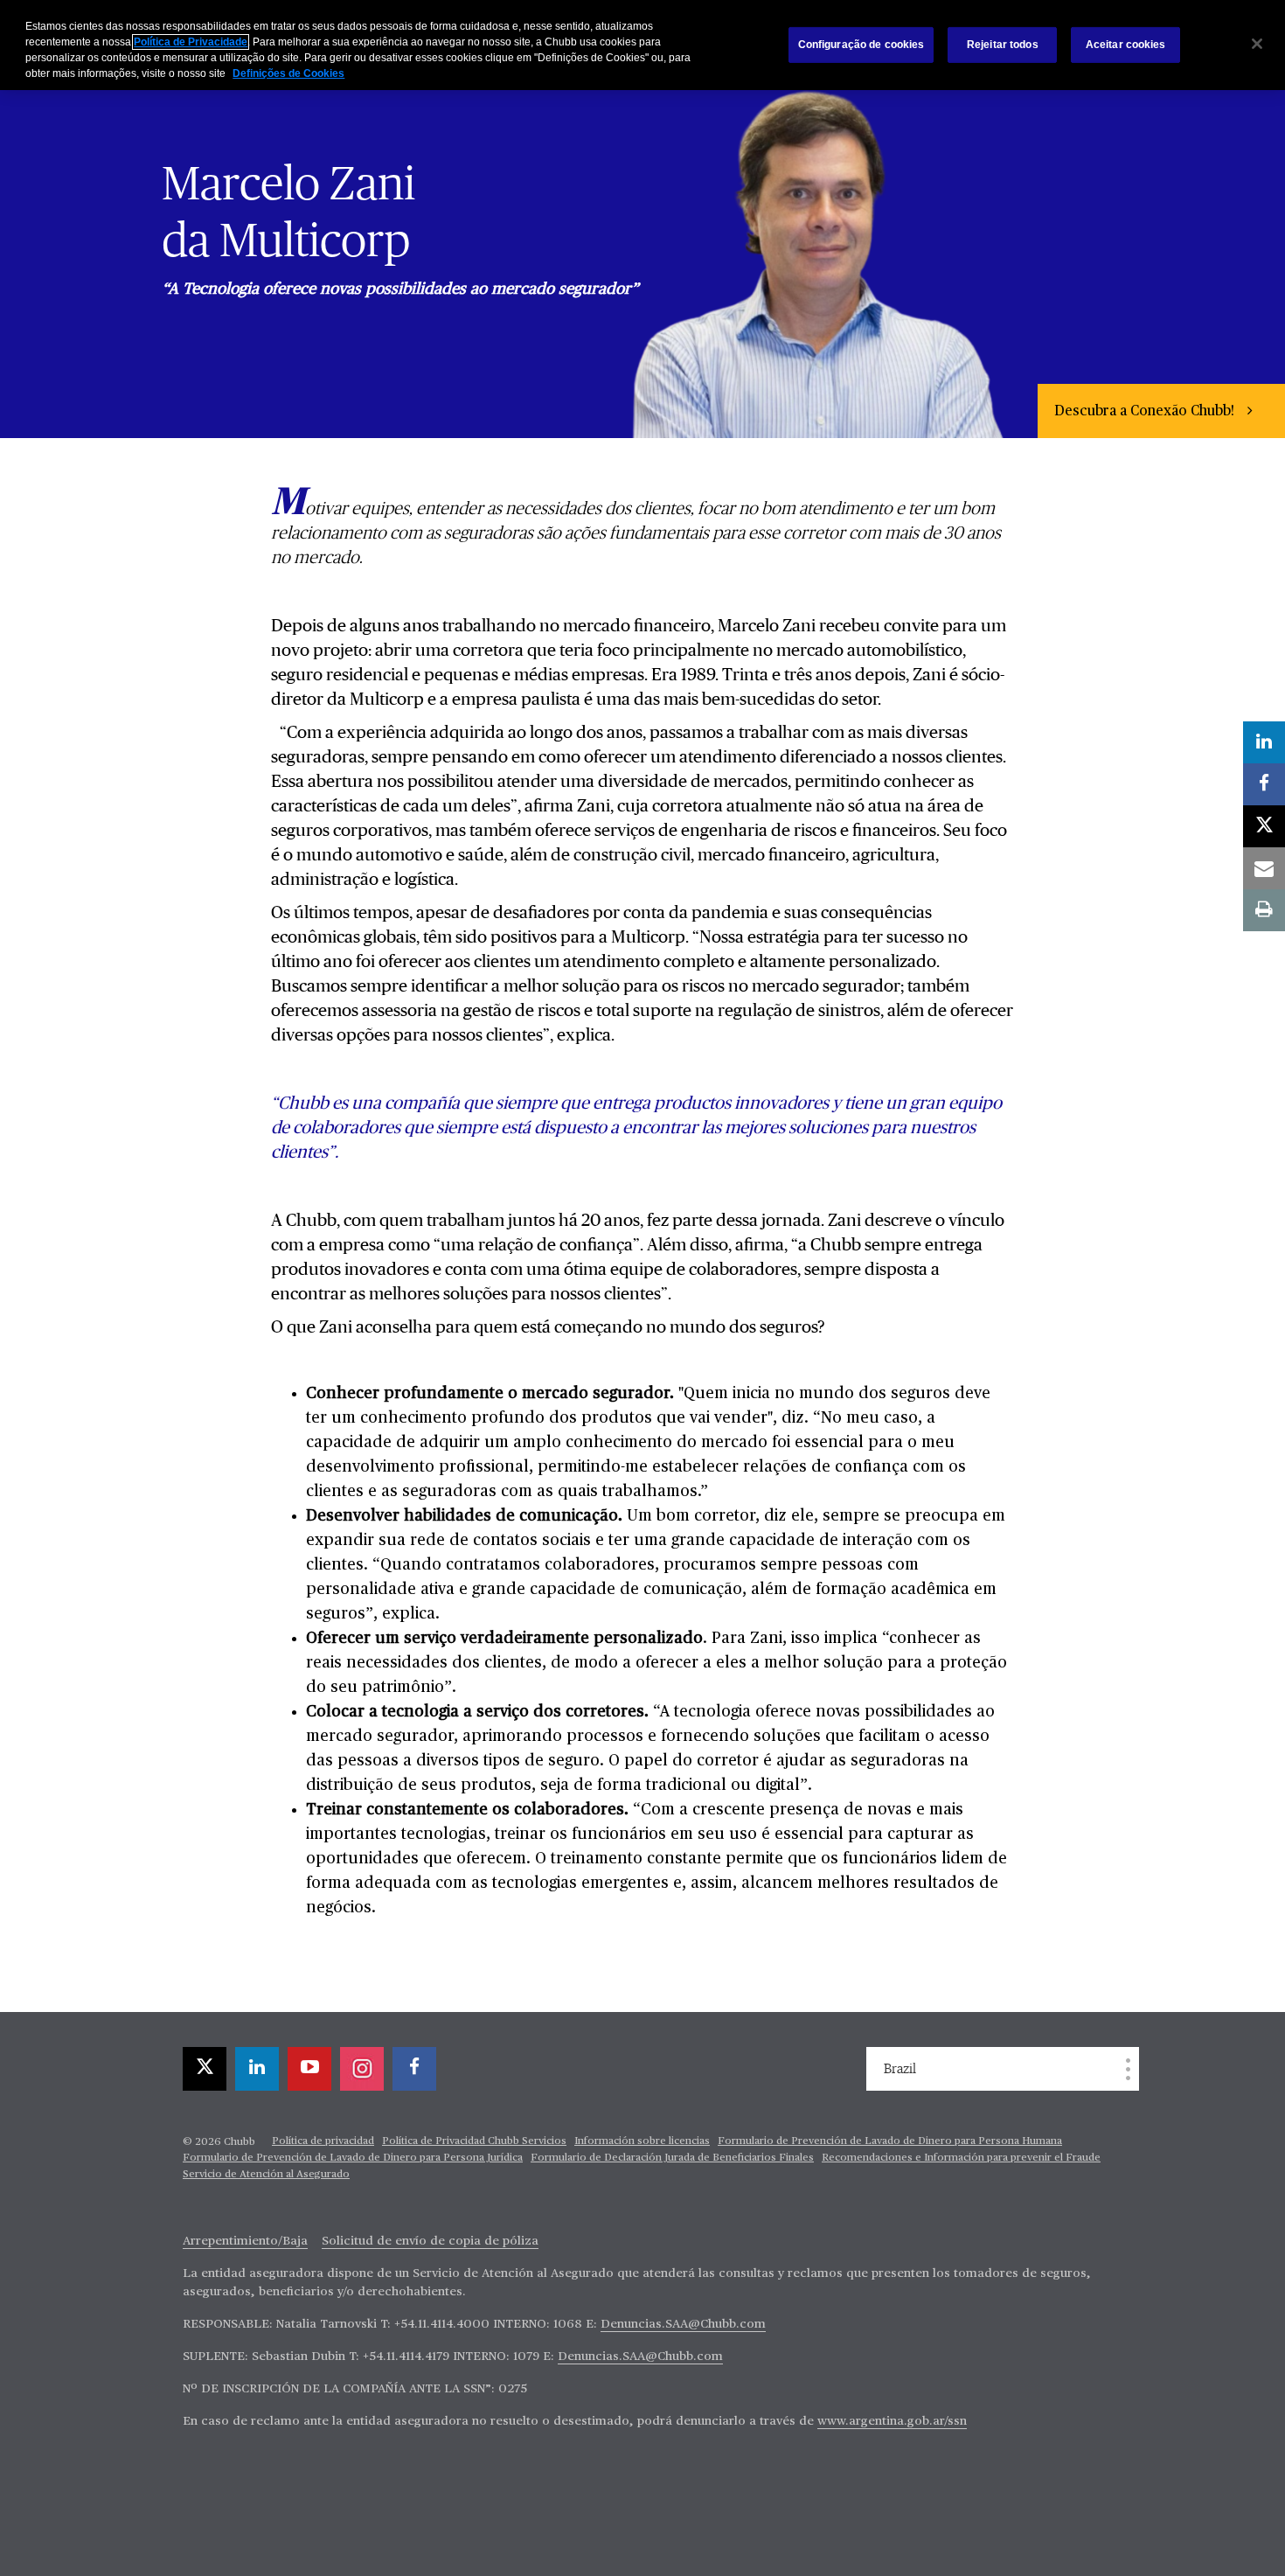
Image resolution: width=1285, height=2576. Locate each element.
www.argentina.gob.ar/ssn (892, 2421)
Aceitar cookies (1126, 45)
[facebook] (414, 2069)
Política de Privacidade (191, 42)
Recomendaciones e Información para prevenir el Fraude (961, 2158)
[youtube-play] (309, 2069)
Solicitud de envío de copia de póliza (430, 2241)
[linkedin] (257, 2069)
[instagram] (362, 2069)
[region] (642, 45)
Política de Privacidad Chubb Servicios (474, 2141)
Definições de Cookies (288, 73)
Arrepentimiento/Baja (245, 2241)
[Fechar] (1257, 44)
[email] (1264, 868)
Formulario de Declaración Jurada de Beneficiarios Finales (672, 2158)
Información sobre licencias (642, 2141)
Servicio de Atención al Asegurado (266, 2175)
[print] (1264, 910)
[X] (205, 2069)
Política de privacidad (323, 2141)
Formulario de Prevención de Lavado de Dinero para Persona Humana (890, 2141)
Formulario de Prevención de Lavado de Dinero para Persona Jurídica (353, 2158)
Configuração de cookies (861, 45)
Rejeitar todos (1003, 45)
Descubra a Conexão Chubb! (1146, 412)
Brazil (900, 2069)
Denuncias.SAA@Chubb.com (683, 2324)
